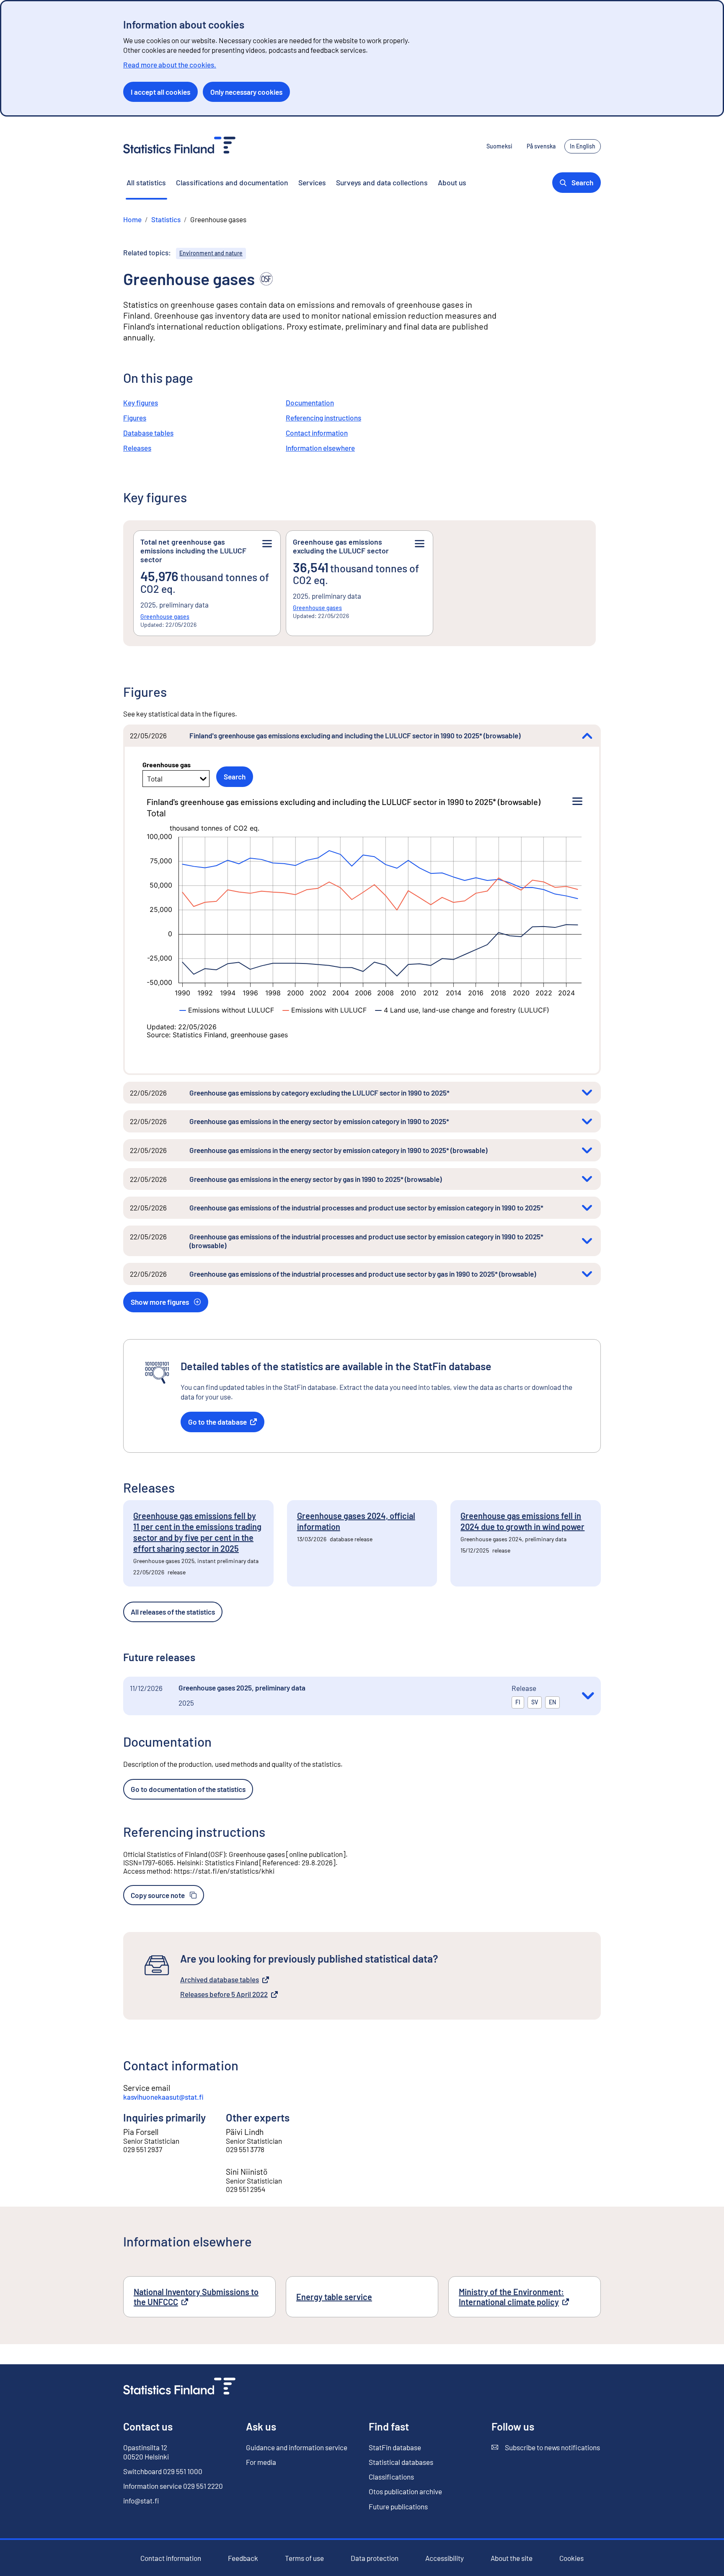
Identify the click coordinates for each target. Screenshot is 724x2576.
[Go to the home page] (179, 2387)
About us (452, 182)
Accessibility (445, 2558)
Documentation (310, 402)
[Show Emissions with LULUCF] (325, 1010)
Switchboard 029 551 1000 (163, 2471)
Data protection (375, 2558)
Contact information (317, 433)
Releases (137, 448)
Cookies (571, 2558)
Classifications (391, 2477)
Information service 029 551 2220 (173, 2486)
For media (261, 2462)
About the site (512, 2558)
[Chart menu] (577, 802)
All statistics (146, 182)
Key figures (141, 402)
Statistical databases (401, 2462)
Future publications (398, 2506)
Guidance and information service (297, 2447)
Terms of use (304, 2558)
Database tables (148, 433)
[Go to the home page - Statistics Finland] (179, 146)
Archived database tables (220, 1980)
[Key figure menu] (267, 544)
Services (312, 182)
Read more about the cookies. (170, 65)
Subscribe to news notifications (546, 2447)
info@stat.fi (141, 2501)
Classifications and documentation (232, 182)
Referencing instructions (323, 418)
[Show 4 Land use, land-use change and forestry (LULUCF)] (462, 1010)
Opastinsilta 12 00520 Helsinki (146, 2452)
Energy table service (334, 2297)
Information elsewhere (320, 448)
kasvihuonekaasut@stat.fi (163, 2097)
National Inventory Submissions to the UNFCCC (196, 2297)
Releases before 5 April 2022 (224, 1994)
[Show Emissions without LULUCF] (227, 1010)
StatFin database (395, 2447)
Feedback (243, 2558)
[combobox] (148, 779)
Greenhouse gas (167, 765)
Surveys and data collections (382, 182)
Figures (135, 418)
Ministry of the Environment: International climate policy (525, 2297)
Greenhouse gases (165, 617)
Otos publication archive (405, 2492)
